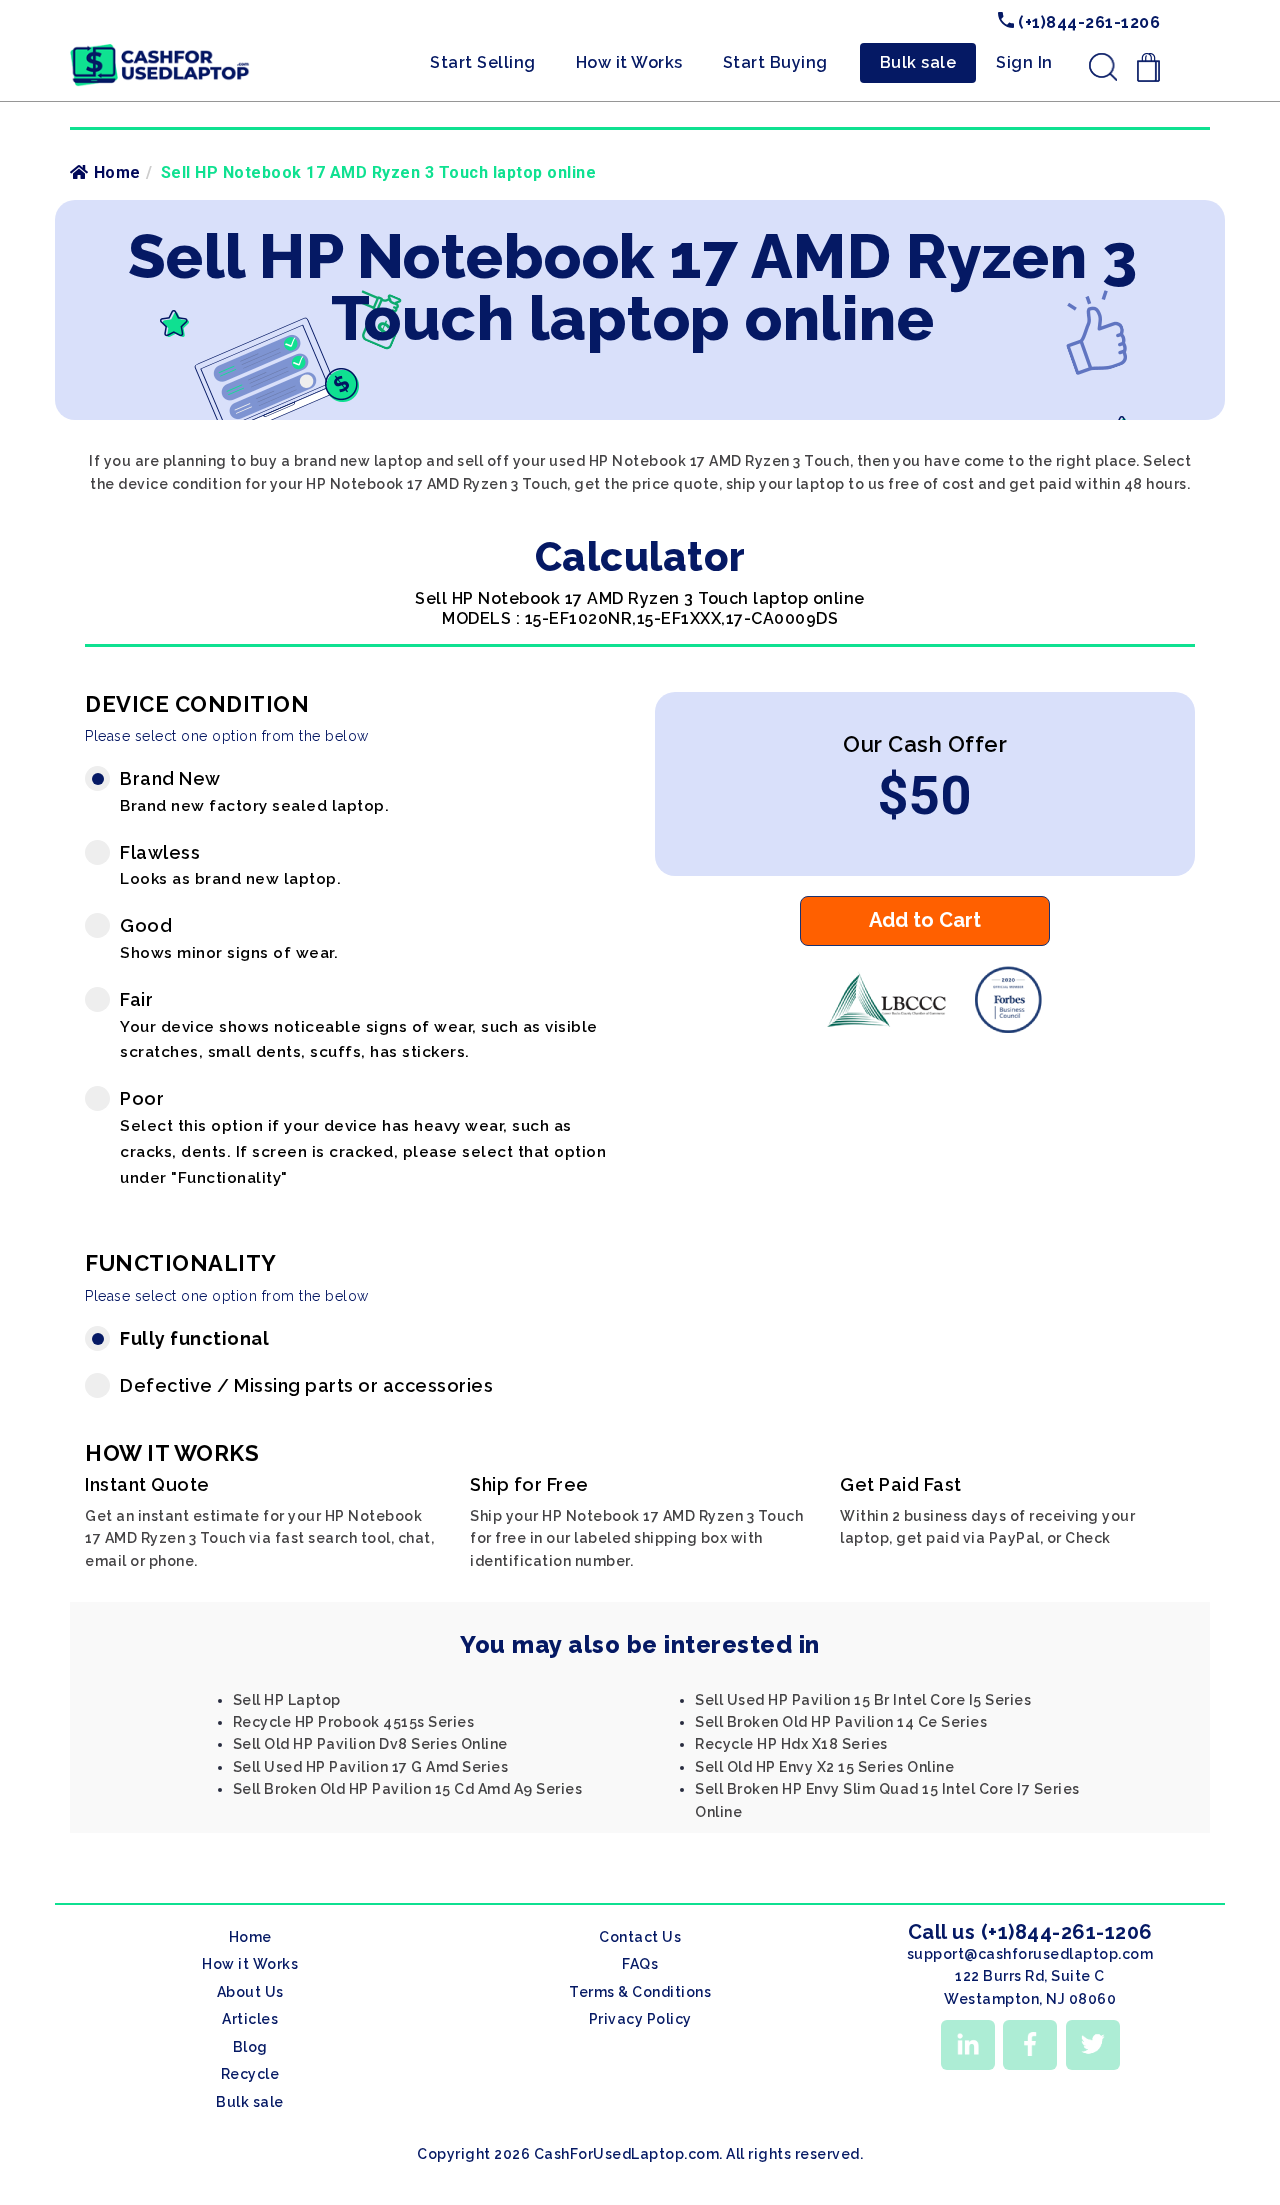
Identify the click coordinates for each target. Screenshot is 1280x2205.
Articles (250, 2019)
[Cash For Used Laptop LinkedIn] (968, 2045)
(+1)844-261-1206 (1087, 22)
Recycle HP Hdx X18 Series (791, 1744)
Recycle (250, 2074)
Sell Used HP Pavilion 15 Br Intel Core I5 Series (863, 1700)
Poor (363, 1137)
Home (117, 172)
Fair (359, 1025)
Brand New (254, 791)
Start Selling (483, 62)
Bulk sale (918, 62)
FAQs (640, 1964)
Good (229, 938)
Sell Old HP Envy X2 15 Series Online (824, 1767)
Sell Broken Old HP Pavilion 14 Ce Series (841, 1722)
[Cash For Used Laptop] (885, 1028)
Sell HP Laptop (287, 1700)
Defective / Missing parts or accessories (306, 1385)
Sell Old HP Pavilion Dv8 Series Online (370, 1744)
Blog (250, 2047)
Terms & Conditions (640, 1992)
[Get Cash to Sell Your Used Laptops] (160, 51)
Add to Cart (925, 920)
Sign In (1024, 62)
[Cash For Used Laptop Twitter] (1093, 2045)
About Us (250, 1992)
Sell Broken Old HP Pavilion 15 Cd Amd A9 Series (408, 1789)
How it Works (629, 62)
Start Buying (775, 62)
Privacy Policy (640, 2019)
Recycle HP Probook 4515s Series (354, 1722)
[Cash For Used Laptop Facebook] (1030, 2045)
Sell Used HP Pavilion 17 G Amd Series (371, 1767)
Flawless (230, 865)
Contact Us (640, 1937)
